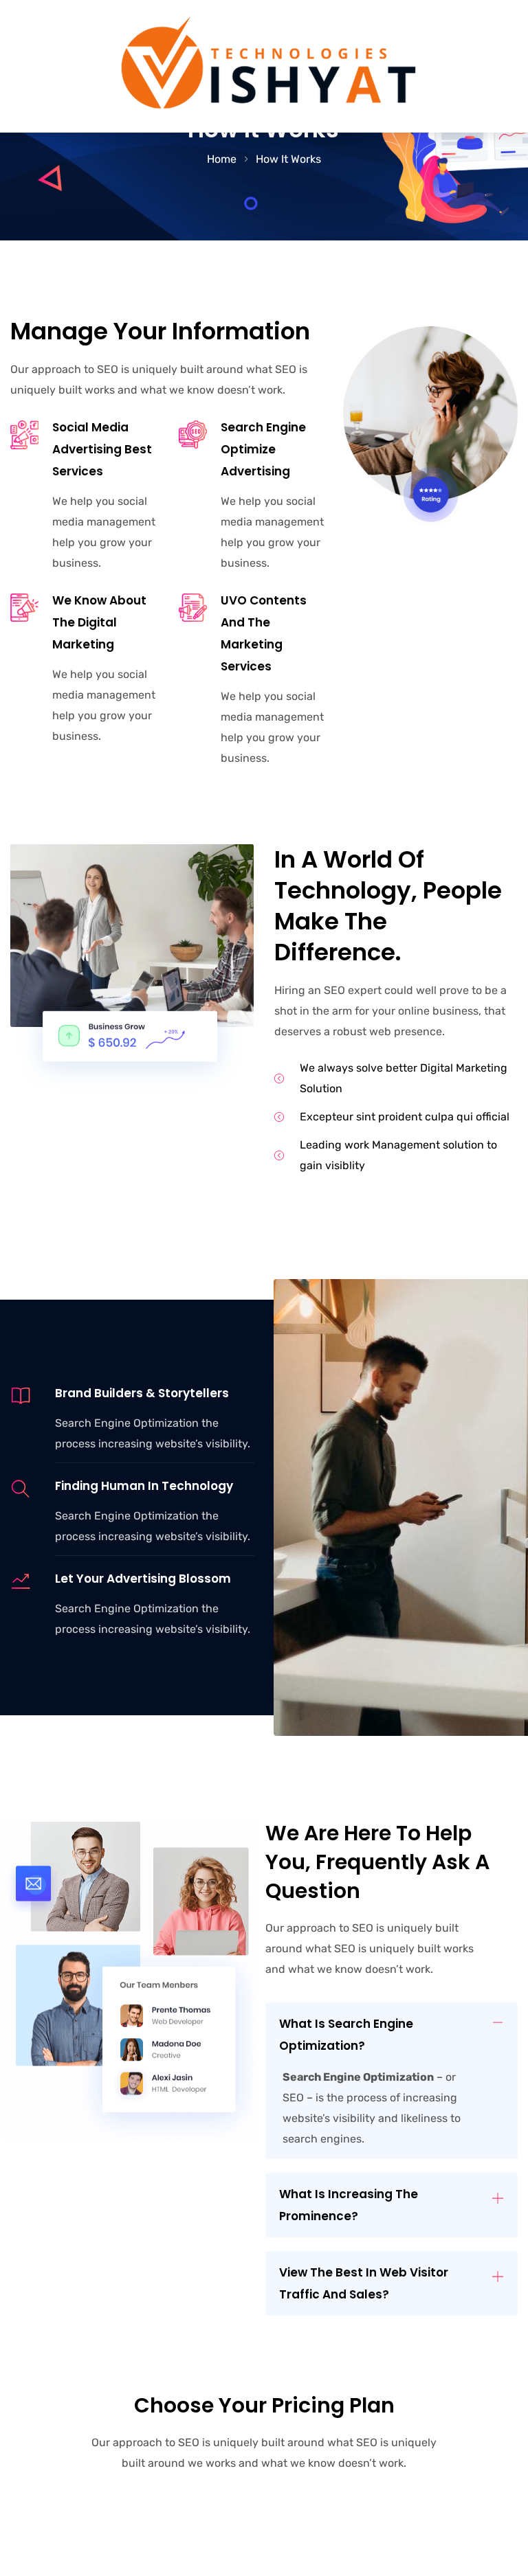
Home (222, 159)
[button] (392, 2035)
